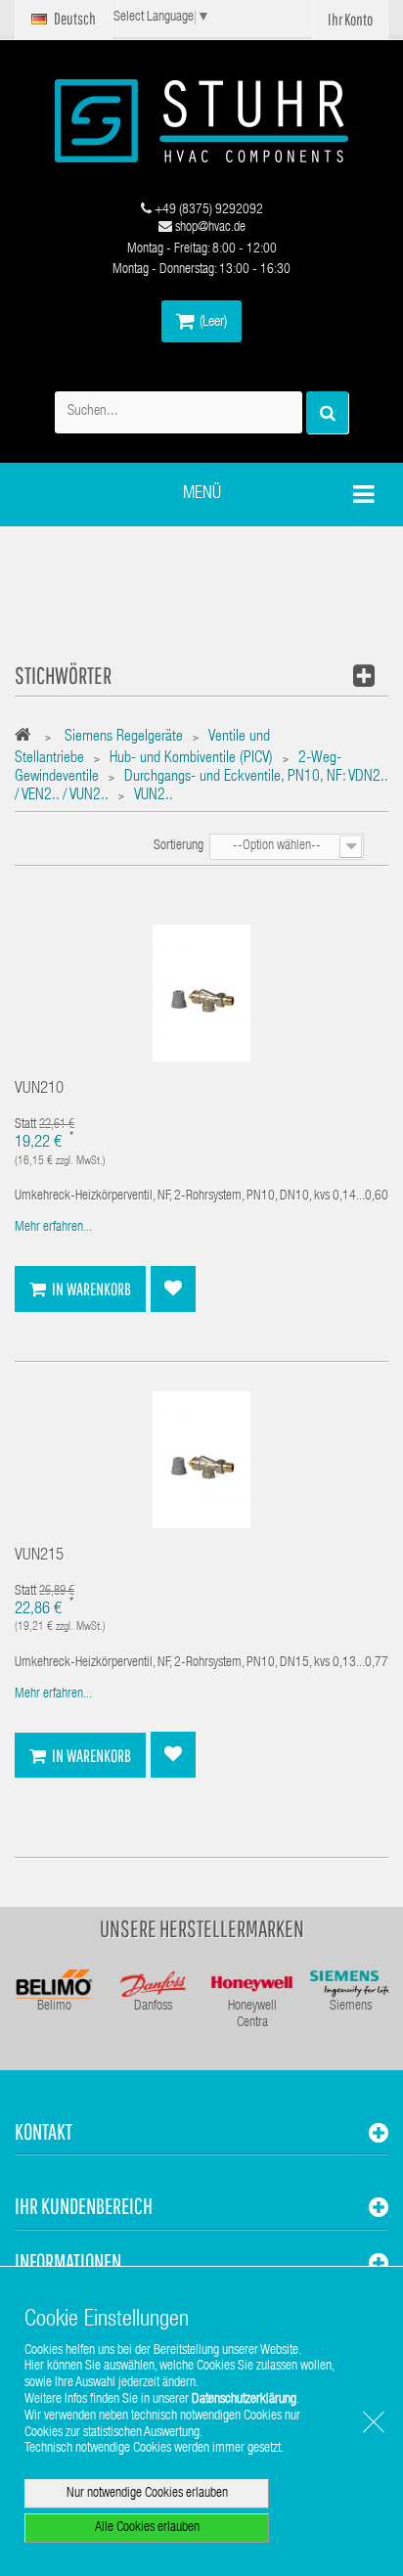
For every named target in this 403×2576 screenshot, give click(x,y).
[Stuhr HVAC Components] (201, 121)
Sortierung (179, 846)
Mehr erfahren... (53, 1228)
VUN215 (39, 1556)
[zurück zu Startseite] (28, 738)
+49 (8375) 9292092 (207, 210)
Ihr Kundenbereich (84, 2206)
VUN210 (39, 1089)
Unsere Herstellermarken (202, 1928)
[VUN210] (201, 994)
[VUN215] (201, 1461)
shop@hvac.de (209, 228)
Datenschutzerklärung (244, 2400)
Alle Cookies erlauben (147, 2528)
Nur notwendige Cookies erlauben (147, 2494)
